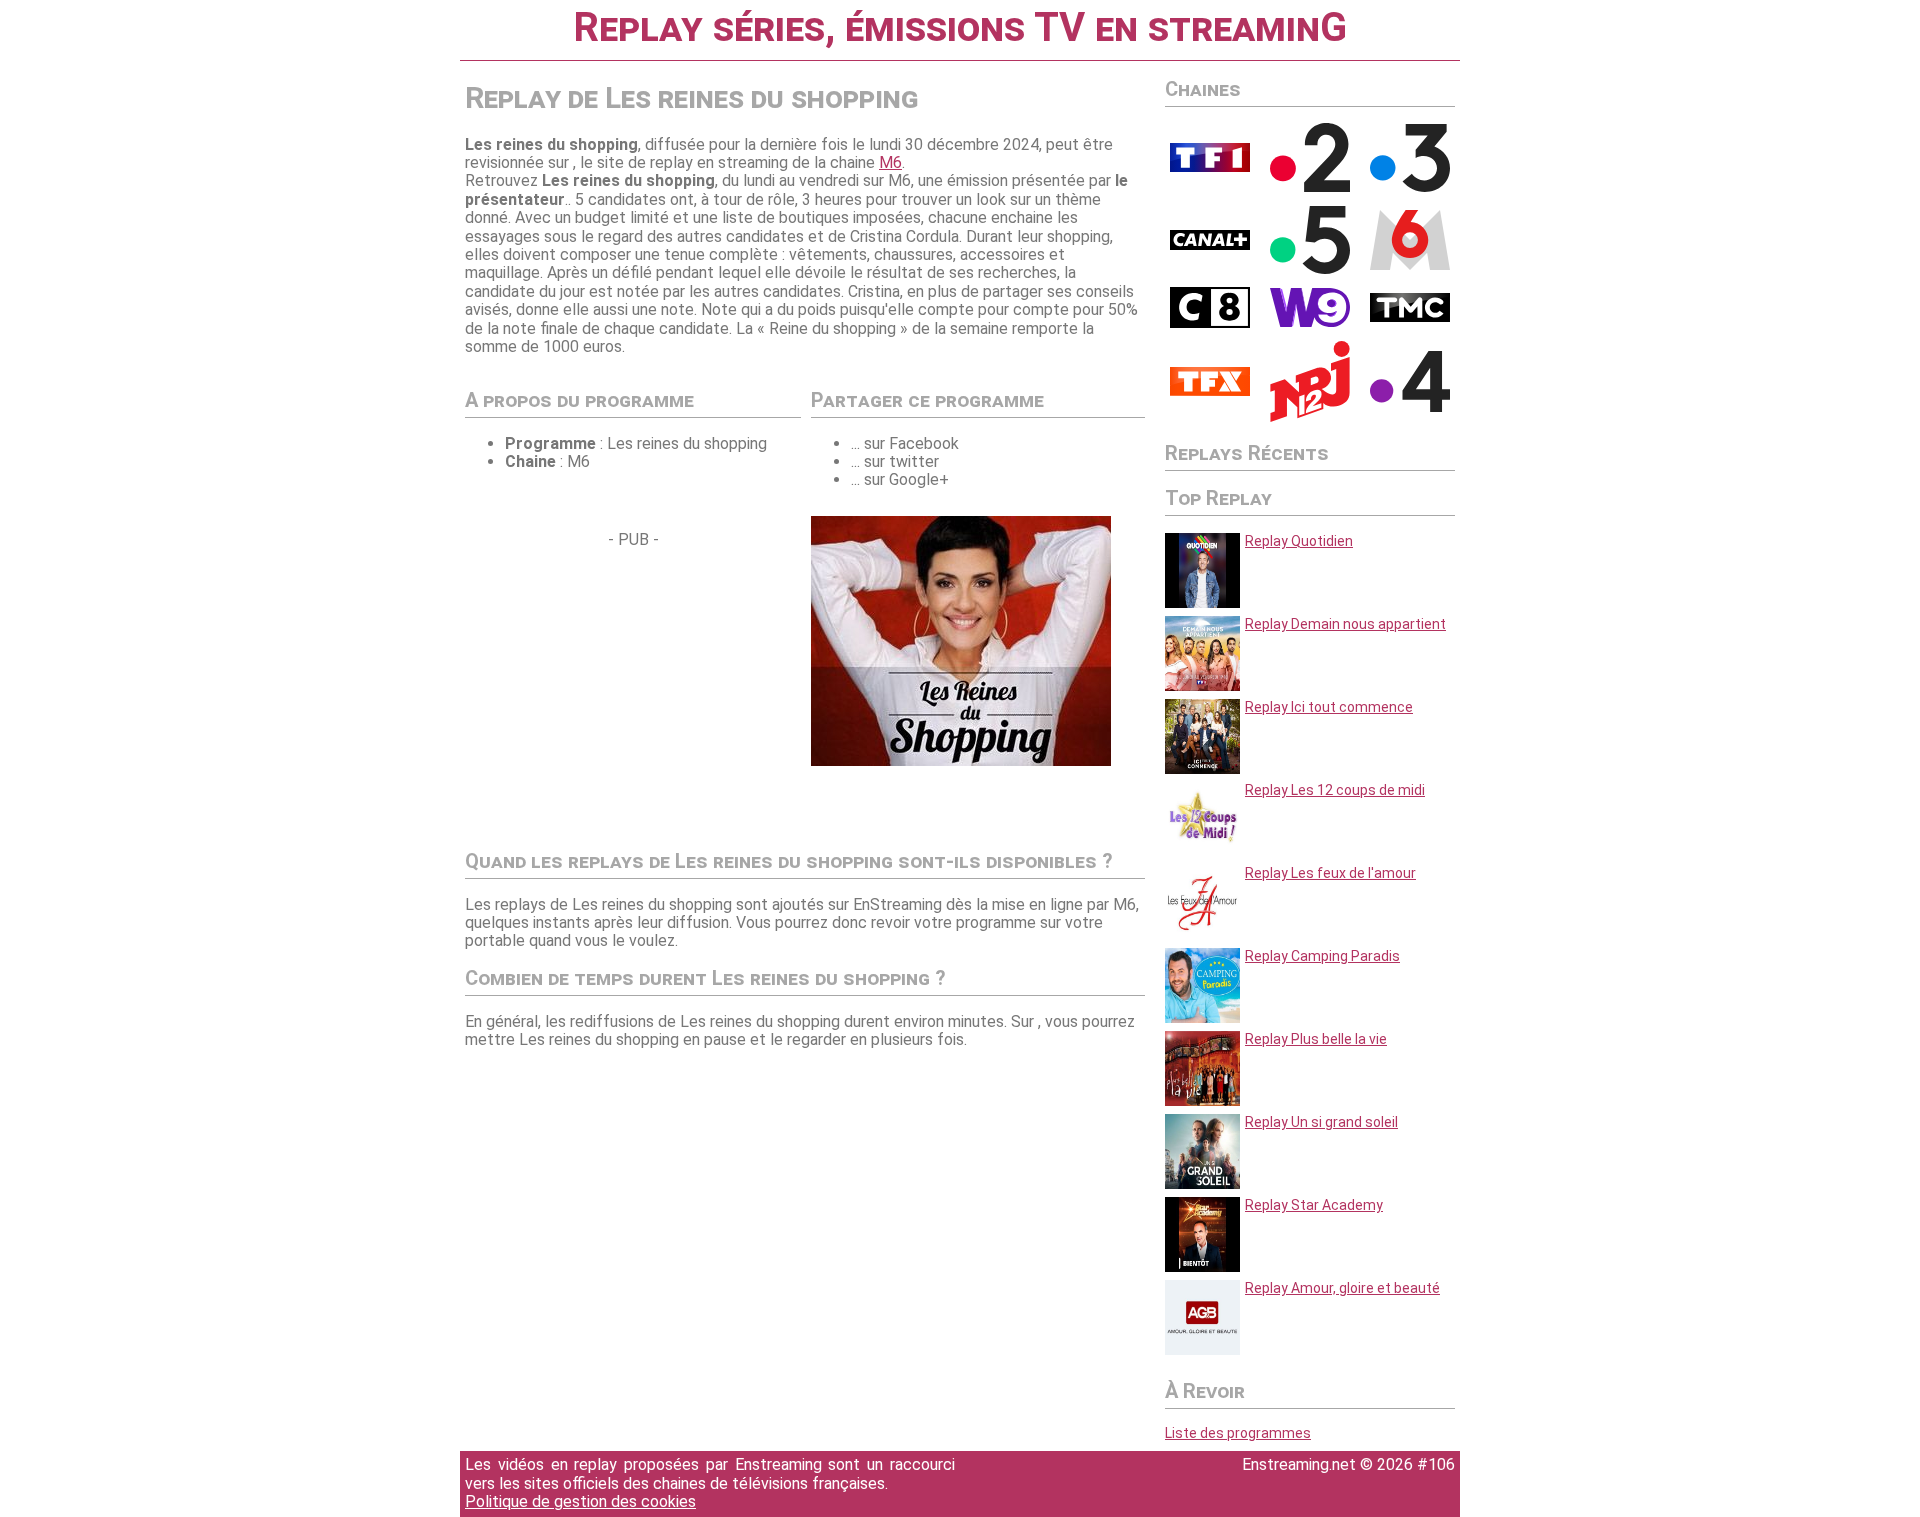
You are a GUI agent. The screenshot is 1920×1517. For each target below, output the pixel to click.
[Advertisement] (633, 689)
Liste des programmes (1238, 1433)
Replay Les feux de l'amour (1330, 873)
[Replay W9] (1310, 322)
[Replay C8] (1210, 323)
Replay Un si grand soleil (1321, 1122)
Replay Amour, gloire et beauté (1342, 1288)
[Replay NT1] (1210, 391)
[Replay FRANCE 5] (1310, 269)
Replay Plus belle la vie (1316, 1039)
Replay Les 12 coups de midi (1335, 790)
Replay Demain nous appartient (1345, 624)
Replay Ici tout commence (1329, 707)
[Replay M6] (1410, 265)
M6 (890, 162)
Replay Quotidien (1299, 541)
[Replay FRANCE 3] (1410, 187)
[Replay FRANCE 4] (1410, 407)
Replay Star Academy (1314, 1205)
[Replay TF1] (1210, 167)
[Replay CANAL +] (1210, 245)
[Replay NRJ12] (1310, 417)
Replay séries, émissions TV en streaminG (960, 27)
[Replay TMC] (1410, 317)
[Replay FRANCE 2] (1310, 187)
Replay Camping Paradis (1322, 956)
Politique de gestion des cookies (580, 1501)
